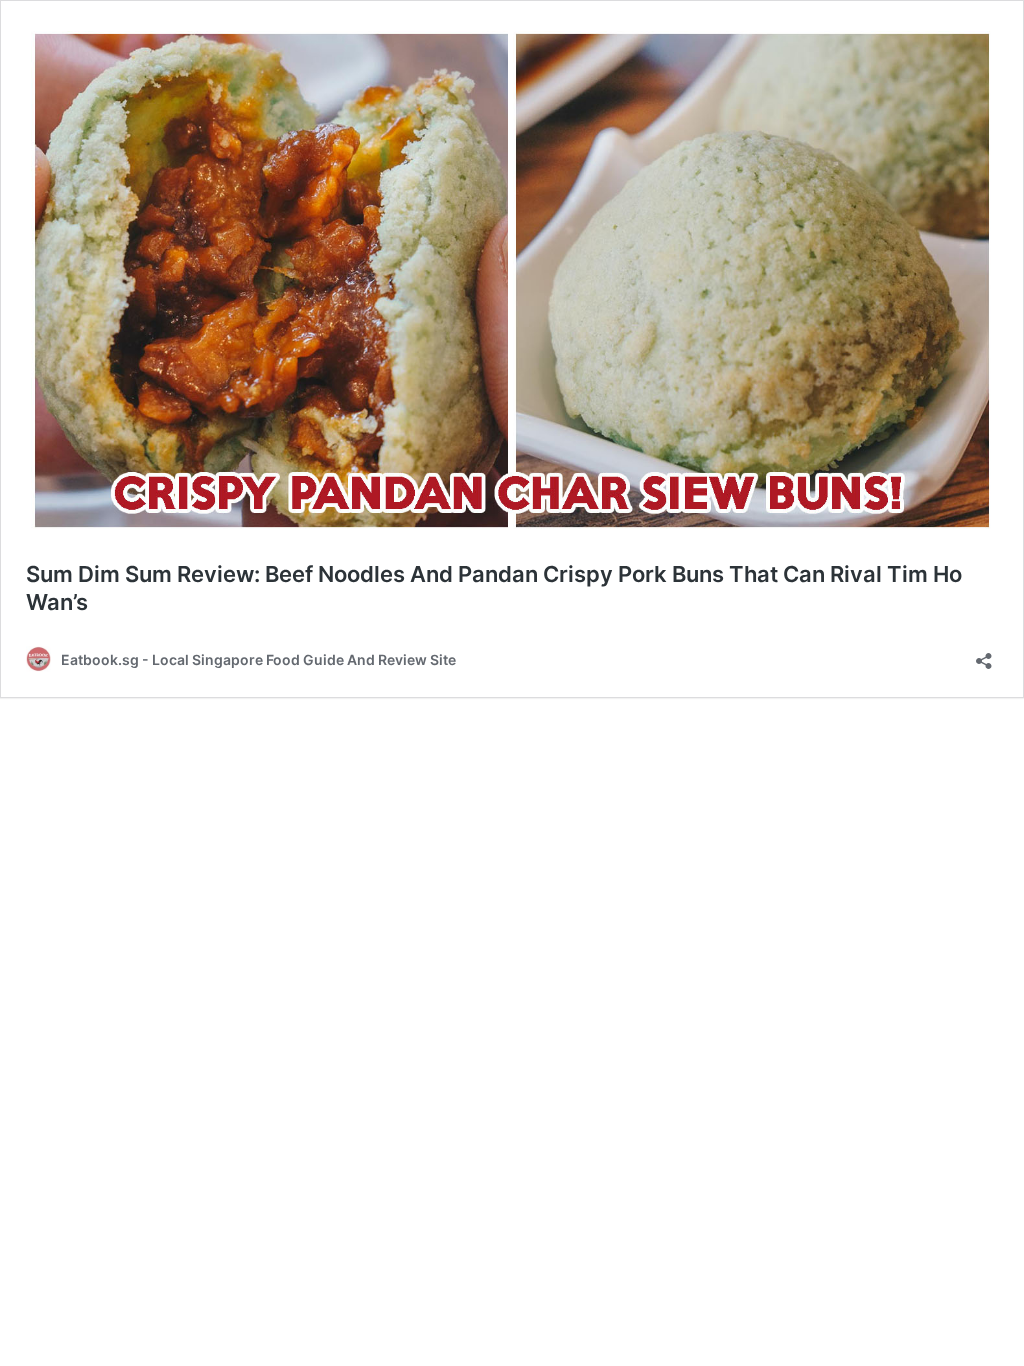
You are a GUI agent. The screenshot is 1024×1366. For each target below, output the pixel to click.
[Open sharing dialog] (984, 654)
